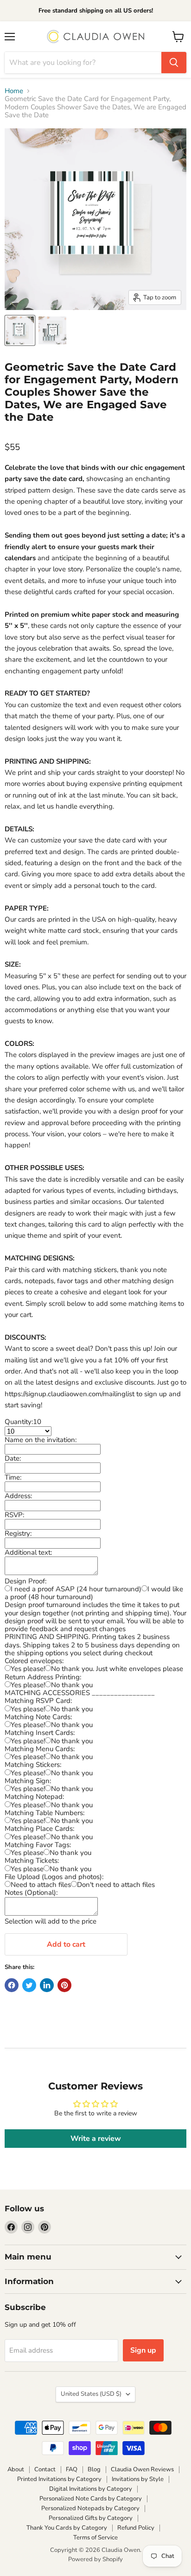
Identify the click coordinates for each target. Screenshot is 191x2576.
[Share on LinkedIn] (47, 1985)
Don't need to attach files (116, 1885)
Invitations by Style (138, 2479)
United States (91, 2394)
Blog (94, 2469)
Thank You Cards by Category (67, 2528)
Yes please (27, 1853)
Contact (45, 2469)
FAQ (72, 2469)
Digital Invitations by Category (91, 2489)
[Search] (174, 63)
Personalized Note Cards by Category (91, 2499)
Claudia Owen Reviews (142, 2469)
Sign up (143, 2350)
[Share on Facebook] (12, 1985)
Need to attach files (41, 1885)
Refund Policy (136, 2528)
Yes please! (28, 1669)
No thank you (72, 1685)
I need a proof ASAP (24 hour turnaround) (76, 1589)
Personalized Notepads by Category (90, 2508)
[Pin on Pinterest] (64, 1985)
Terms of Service (95, 2538)
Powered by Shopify (95, 2559)
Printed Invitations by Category (59, 2479)
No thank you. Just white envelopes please (117, 1669)
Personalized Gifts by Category (91, 2518)
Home (14, 91)
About (16, 2469)
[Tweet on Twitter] (29, 1985)
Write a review (96, 2139)
